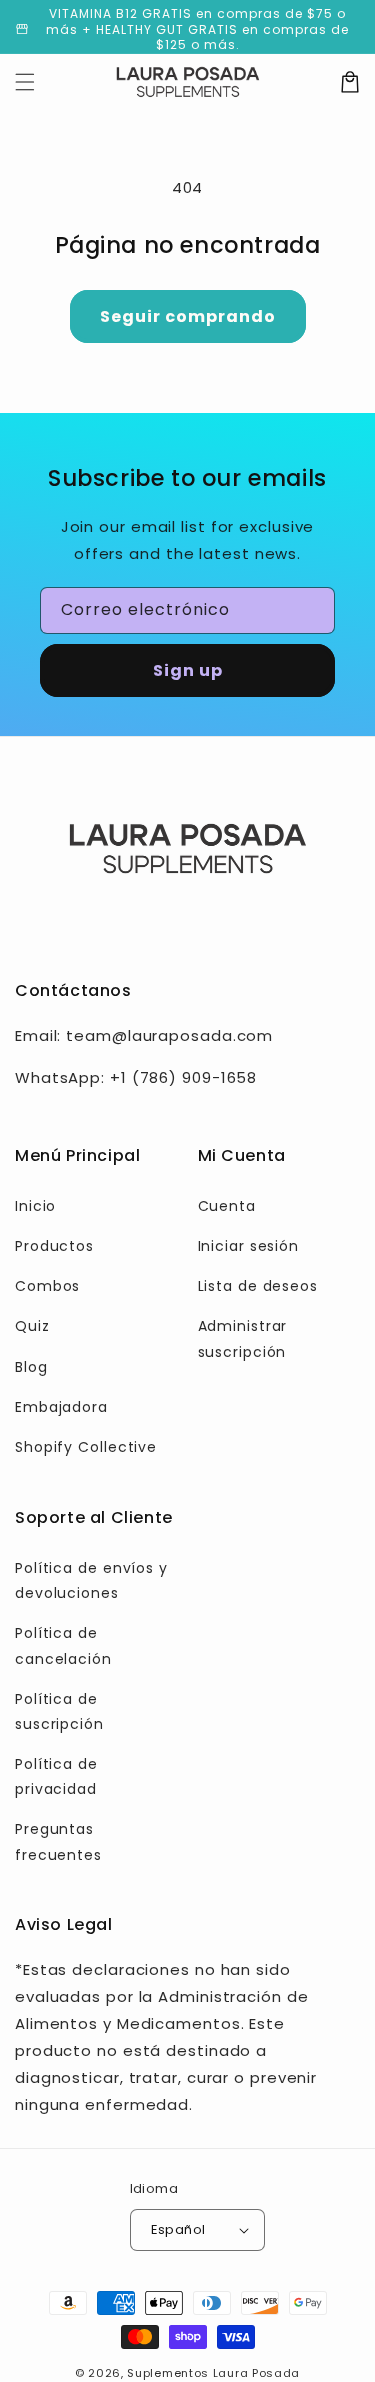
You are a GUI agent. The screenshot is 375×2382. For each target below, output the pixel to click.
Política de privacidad (56, 1776)
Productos (54, 1246)
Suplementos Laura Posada (213, 2373)
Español (178, 2229)
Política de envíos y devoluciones (91, 1580)
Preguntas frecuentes (58, 1841)
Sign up (188, 670)
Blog (31, 1367)
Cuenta (227, 1206)
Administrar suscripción (243, 1338)
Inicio (35, 1206)
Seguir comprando (188, 316)
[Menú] (25, 82)
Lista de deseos (258, 1286)
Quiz (32, 1326)
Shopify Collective (86, 1447)
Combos (47, 1286)
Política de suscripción (59, 1711)
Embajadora (61, 1407)
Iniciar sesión (249, 1246)
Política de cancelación (63, 1645)
